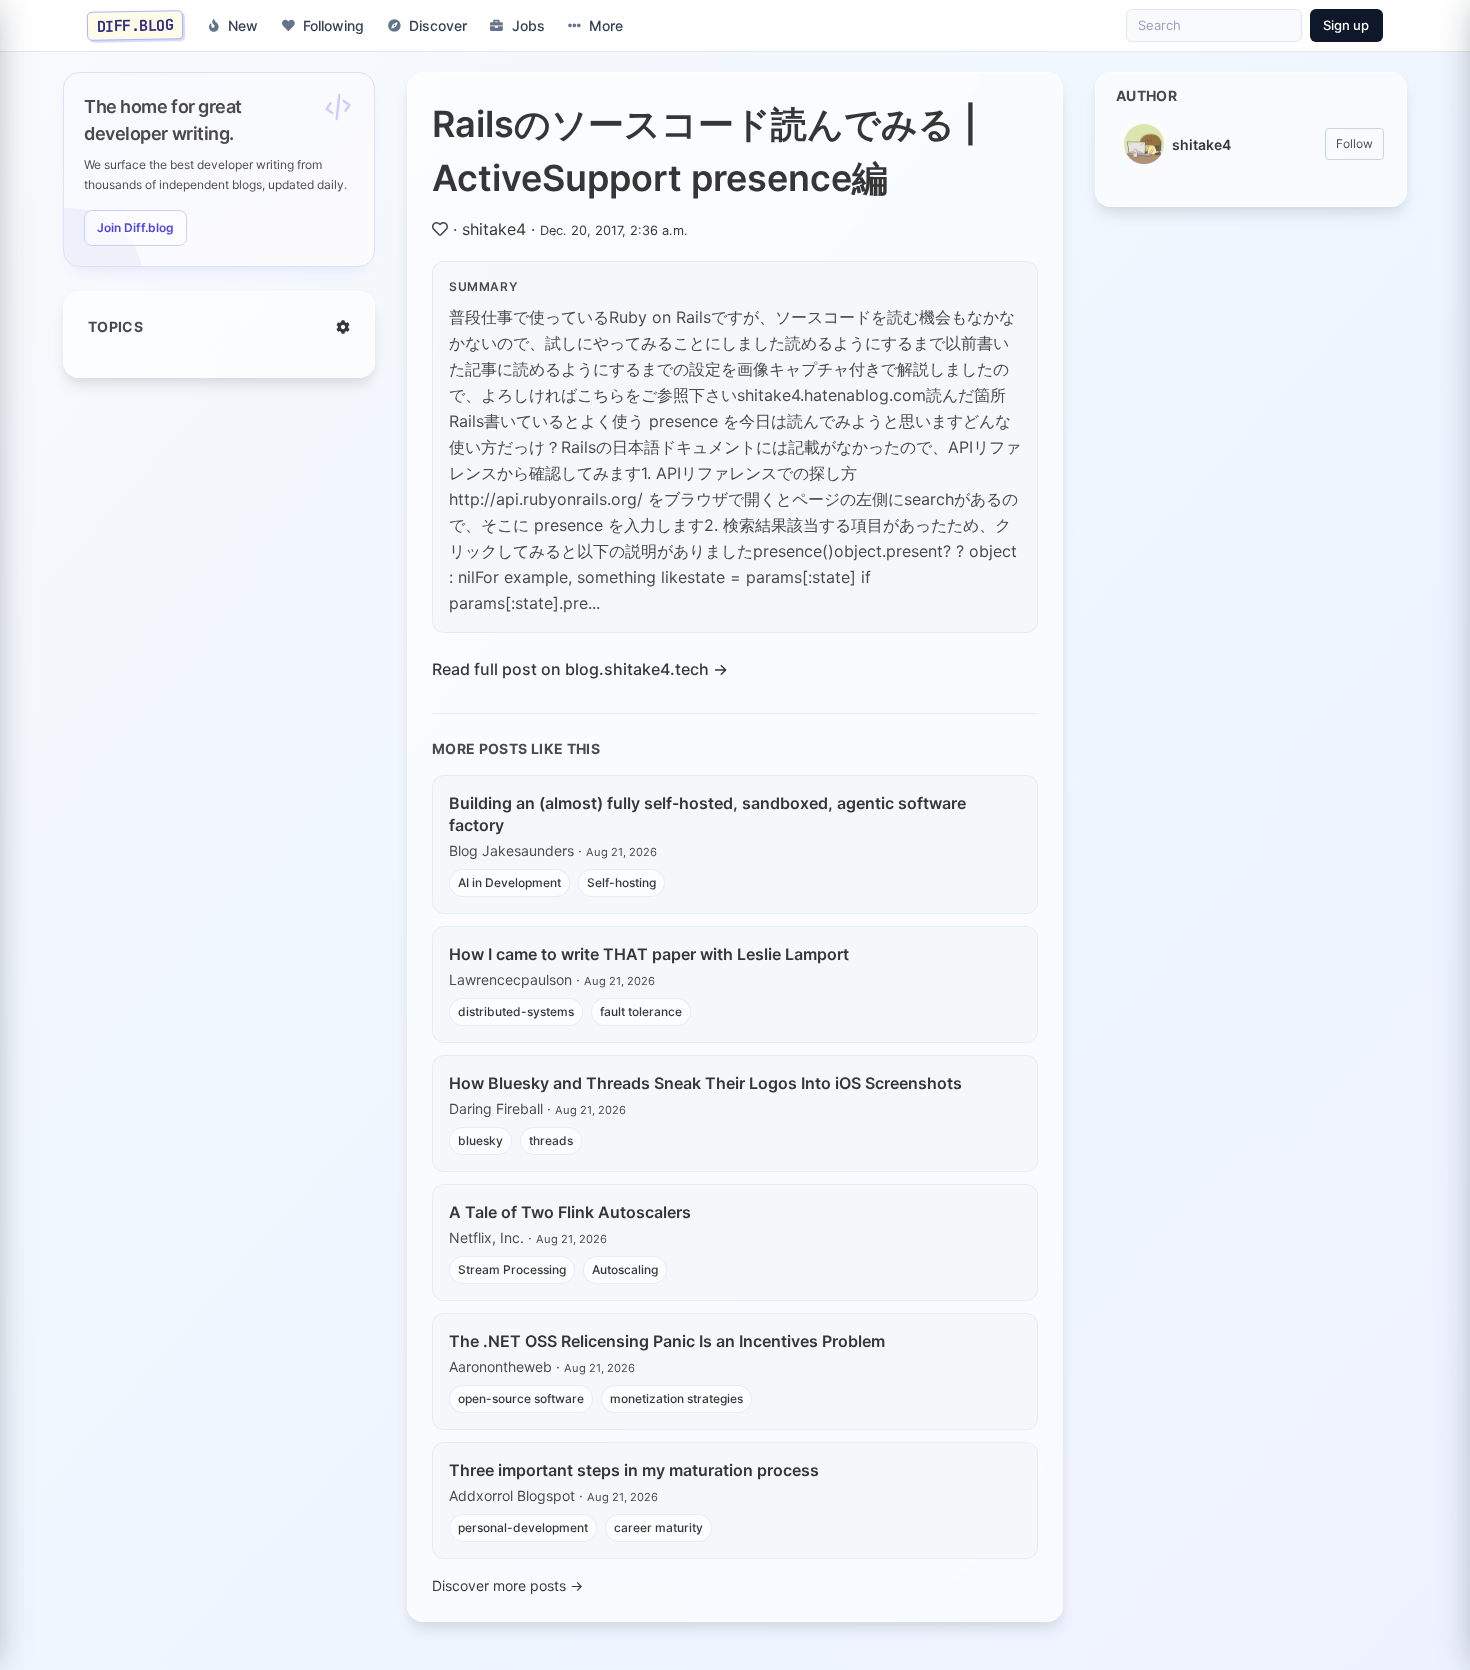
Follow (1354, 143)
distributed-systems (516, 1011)
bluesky (480, 1140)
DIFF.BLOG (135, 25)
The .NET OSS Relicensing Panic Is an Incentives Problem (667, 1341)
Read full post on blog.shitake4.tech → (580, 669)
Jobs (528, 25)
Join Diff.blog (135, 227)
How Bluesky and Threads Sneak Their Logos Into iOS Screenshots (705, 1083)
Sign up (1346, 25)
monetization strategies (676, 1398)
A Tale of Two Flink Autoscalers (570, 1212)
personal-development (523, 1527)
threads (551, 1140)
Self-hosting (621, 882)
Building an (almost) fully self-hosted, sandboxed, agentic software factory (707, 814)
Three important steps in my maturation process (634, 1470)
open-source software (521, 1398)
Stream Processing (512, 1269)
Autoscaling (625, 1269)
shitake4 (494, 229)
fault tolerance (641, 1011)
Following (333, 25)
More (606, 25)
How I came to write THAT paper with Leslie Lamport (649, 954)
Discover (438, 25)
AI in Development (509, 882)
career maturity (658, 1527)
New (243, 25)
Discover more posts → (507, 1585)
